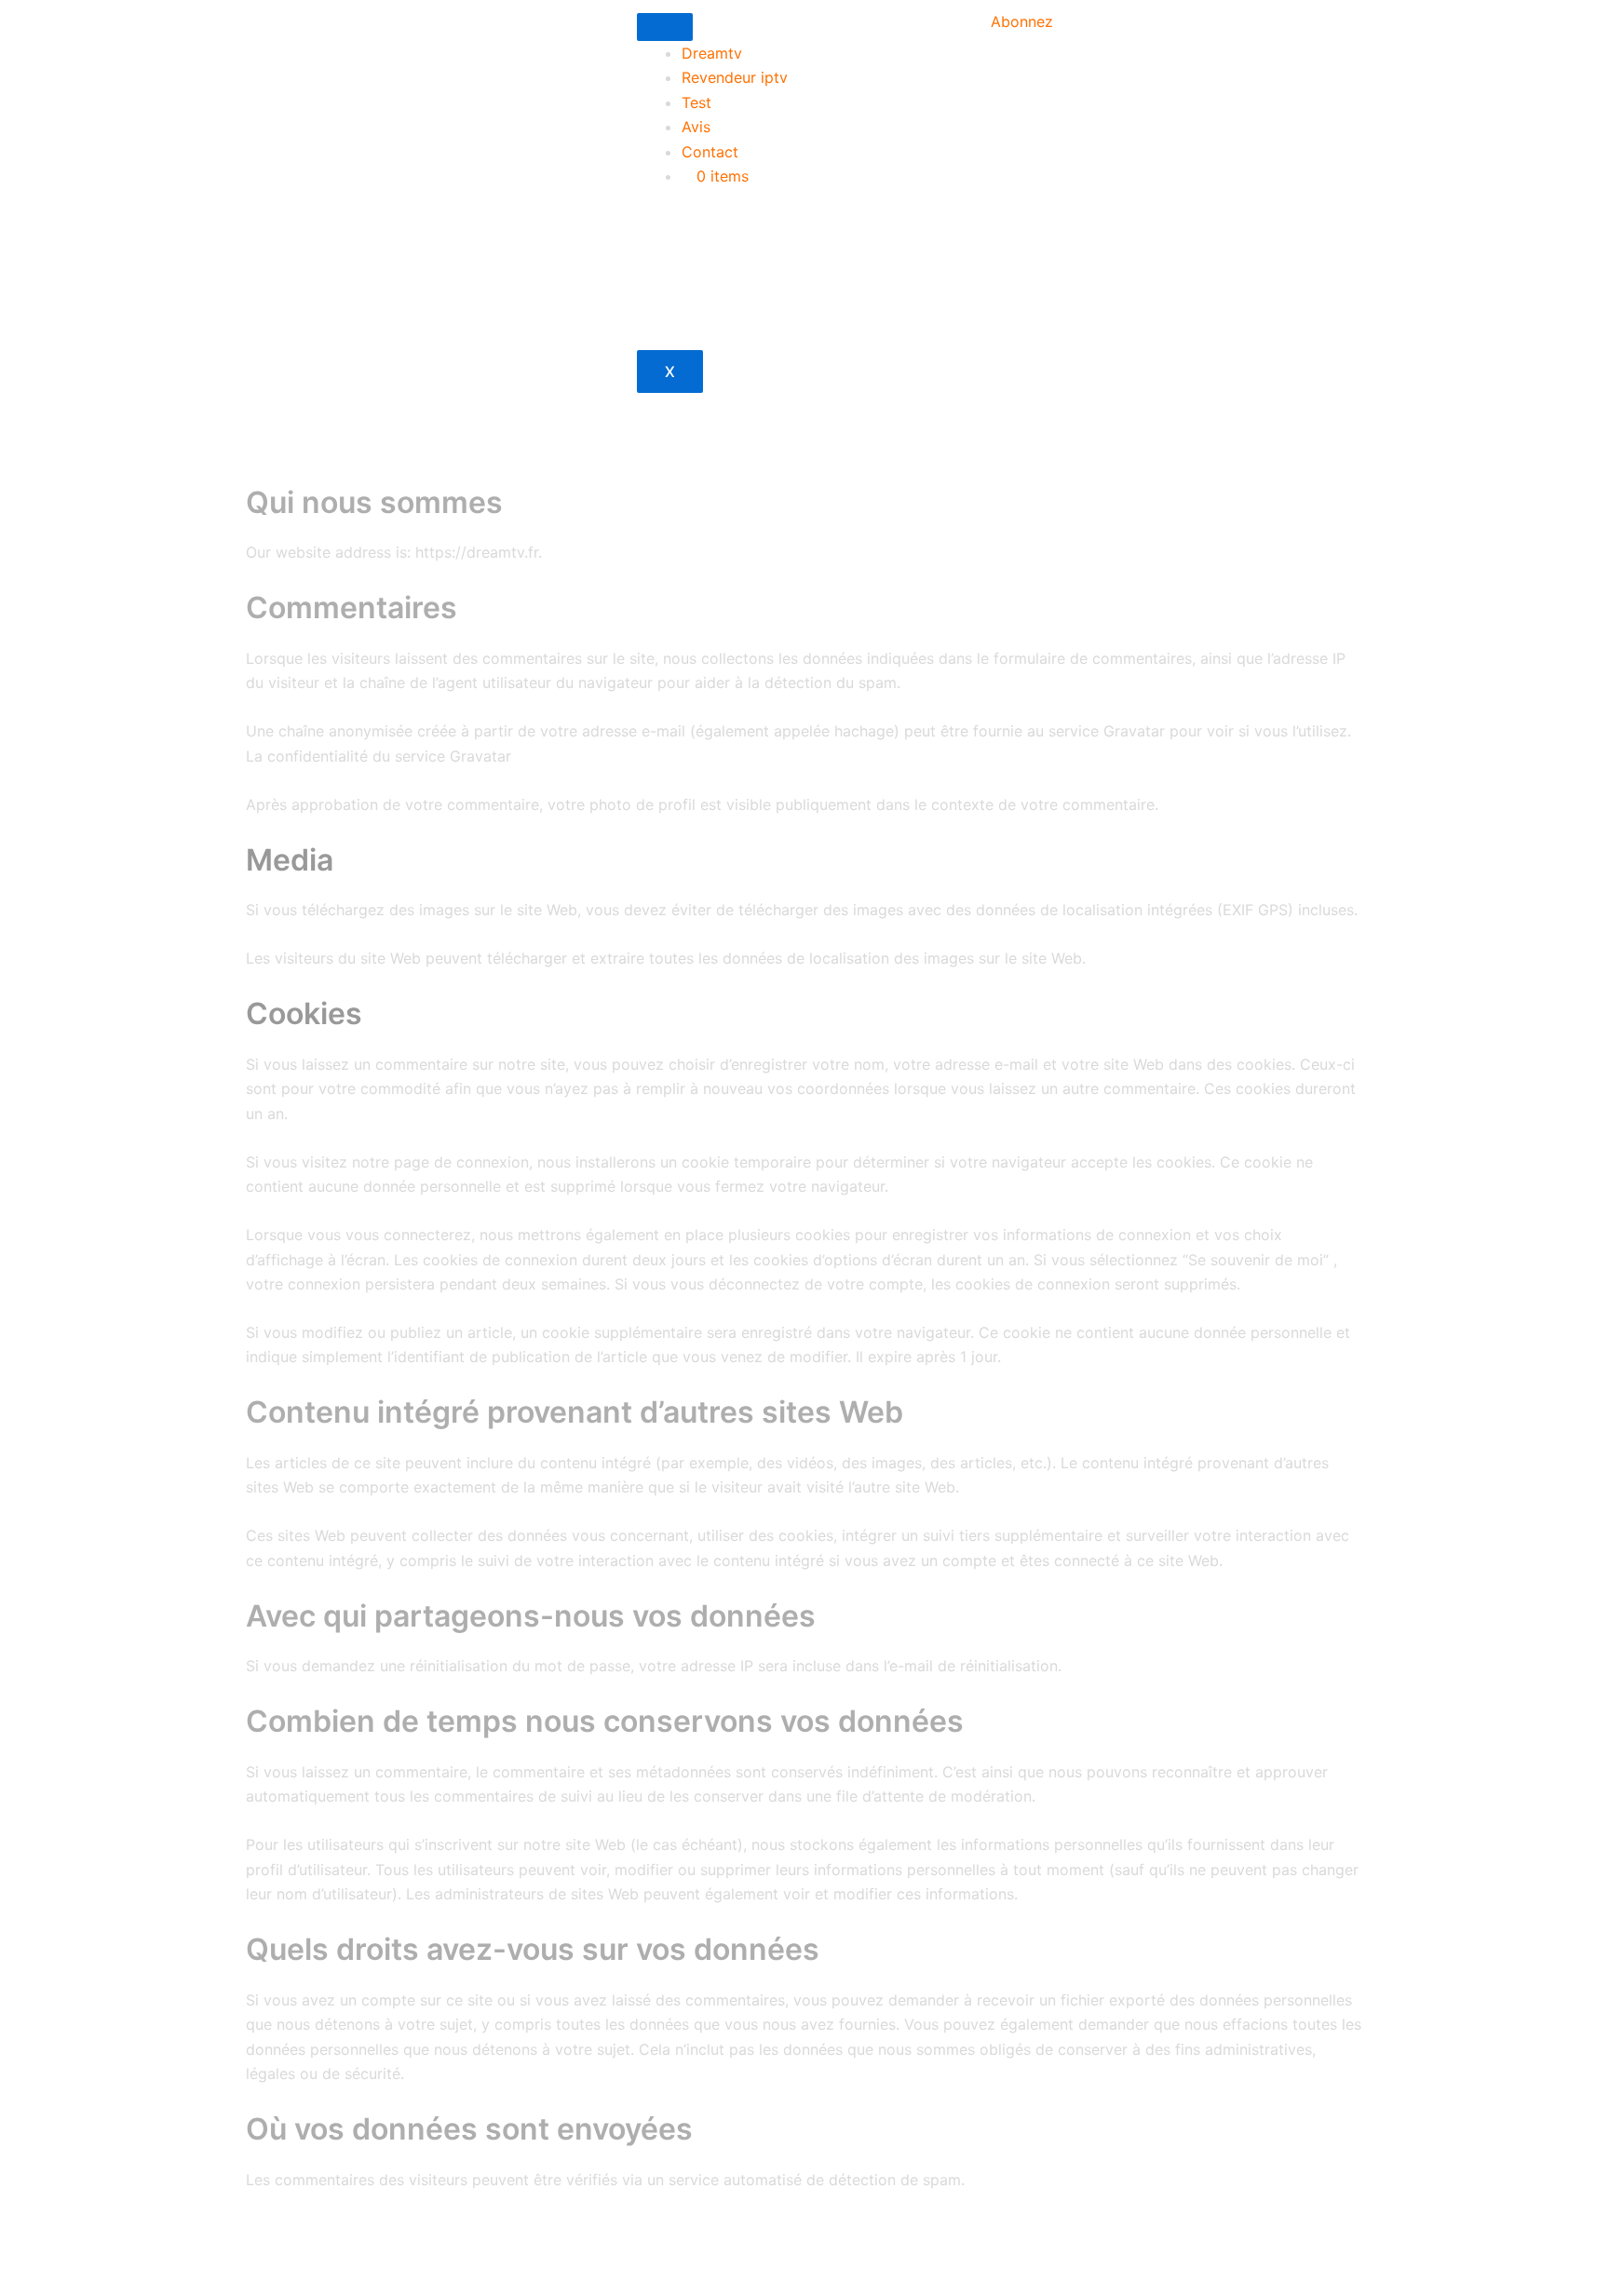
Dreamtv (712, 53)
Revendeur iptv (735, 77)
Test (696, 102)
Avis (696, 127)
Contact (710, 152)
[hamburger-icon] (665, 27)
